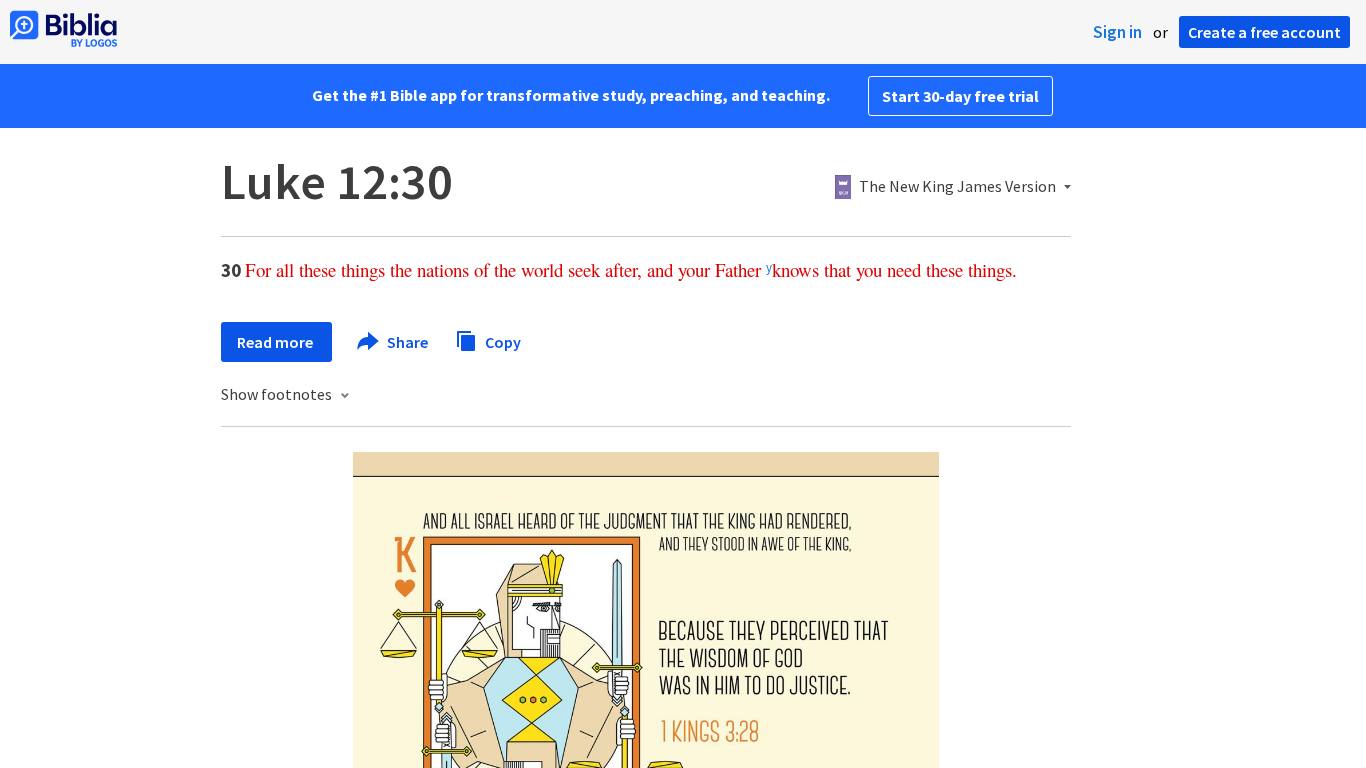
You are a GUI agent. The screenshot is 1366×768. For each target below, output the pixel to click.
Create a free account (1264, 32)
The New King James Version (957, 187)
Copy (501, 341)
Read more (276, 342)
